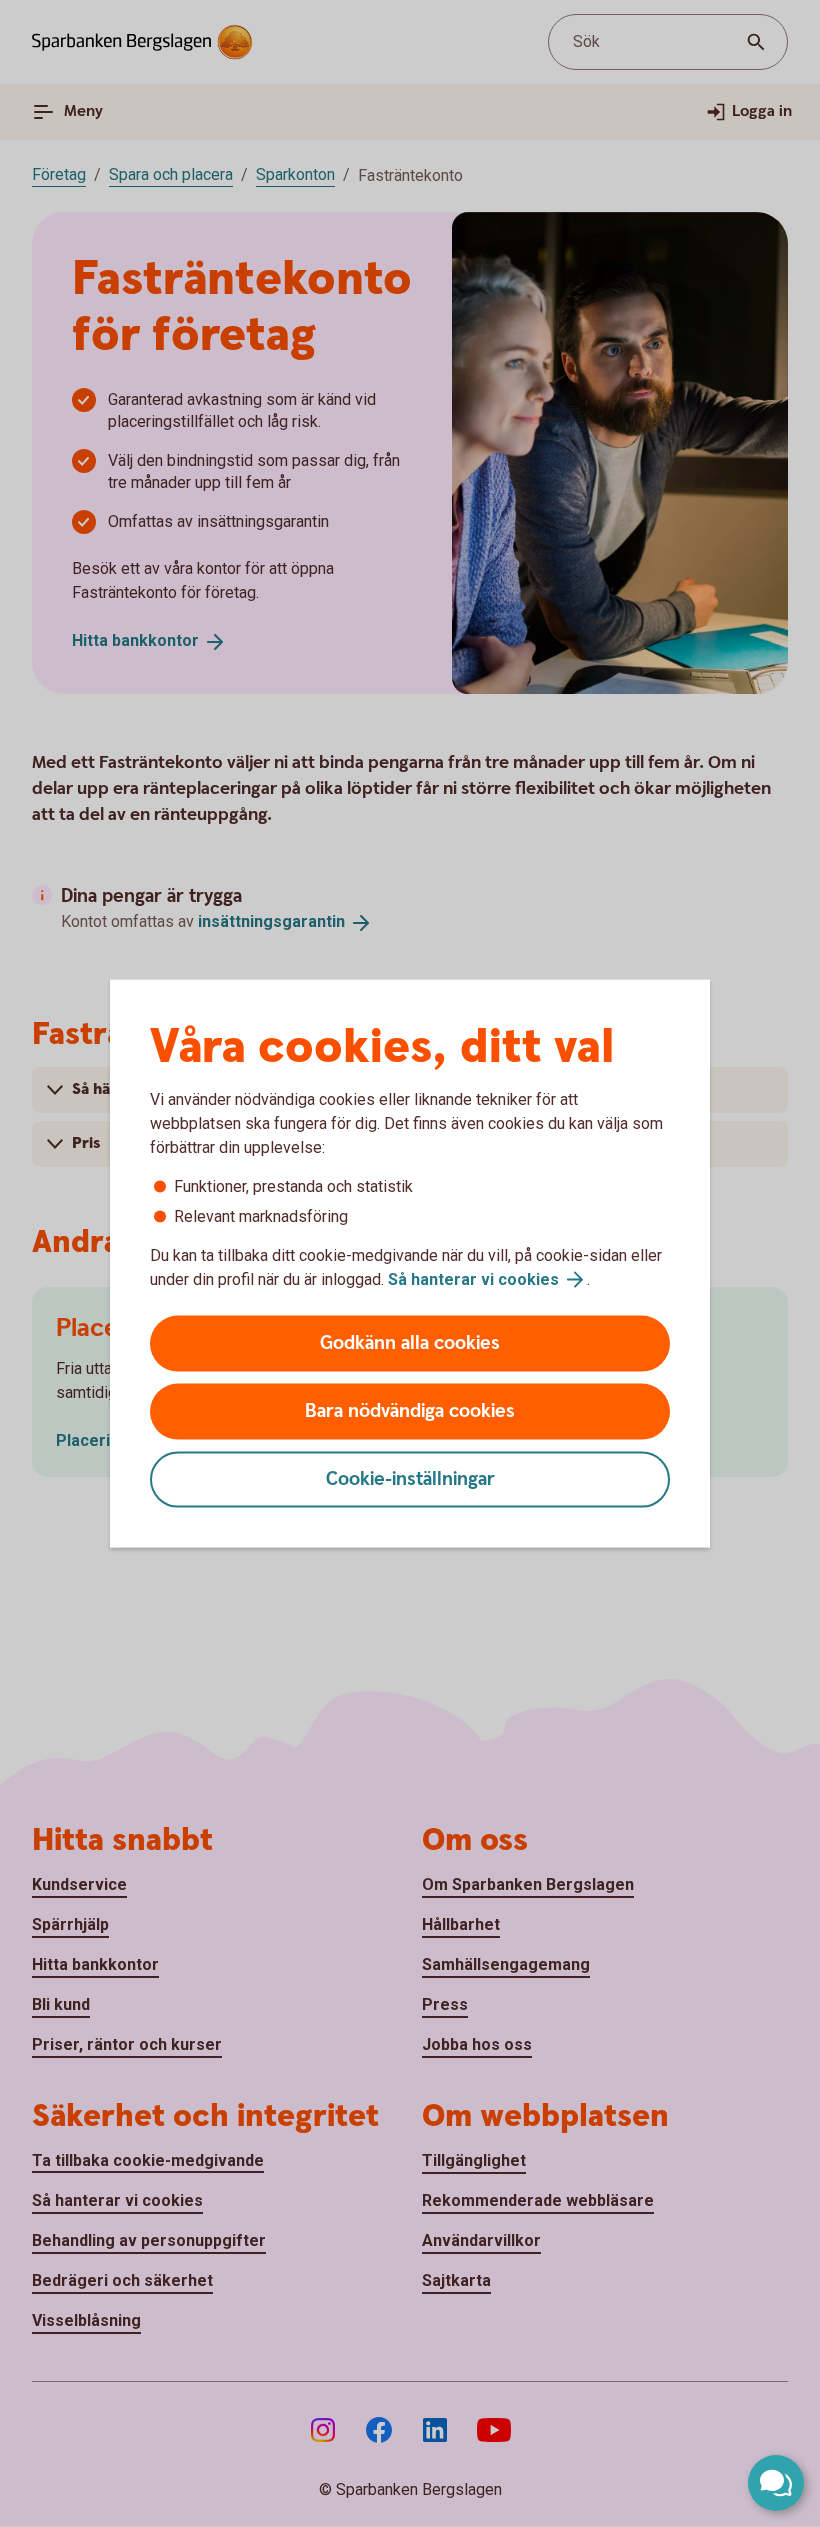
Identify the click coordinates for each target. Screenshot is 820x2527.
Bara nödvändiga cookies (410, 1411)
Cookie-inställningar (410, 1479)
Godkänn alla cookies (410, 1343)
